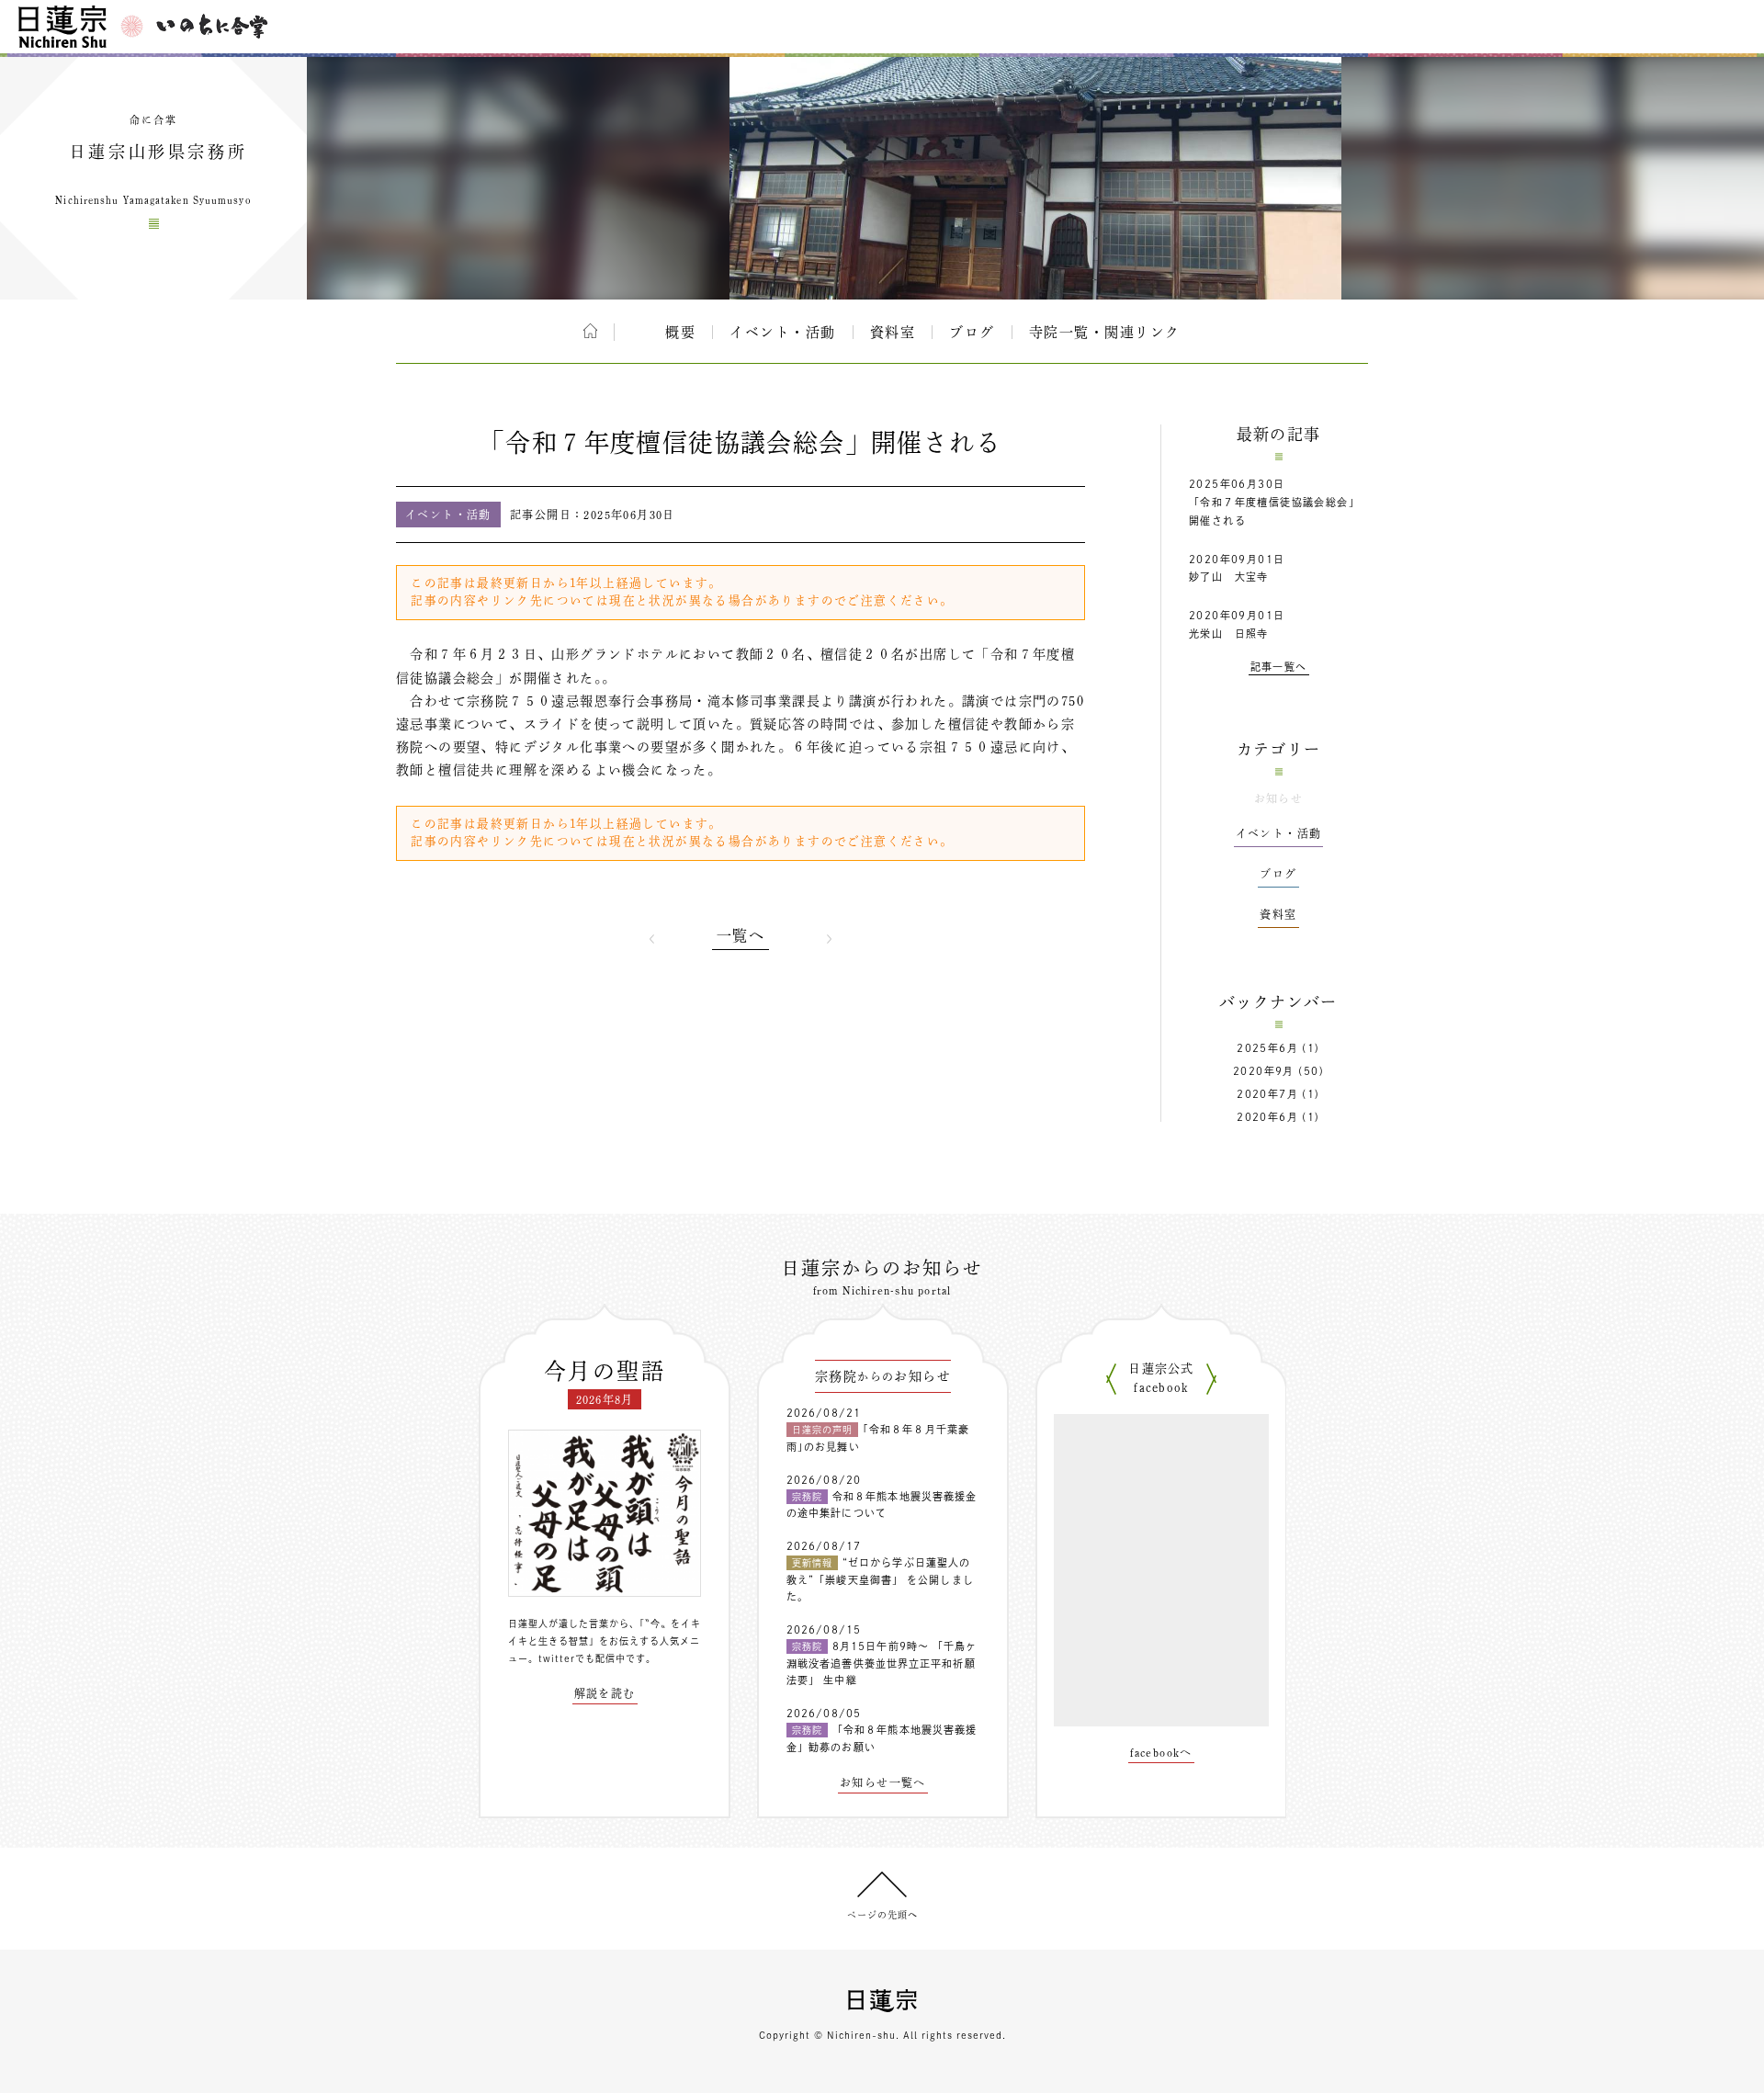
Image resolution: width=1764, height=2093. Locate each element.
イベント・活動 (783, 332)
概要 (680, 332)
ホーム (590, 331)
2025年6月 (1267, 1048)
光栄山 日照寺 (1229, 634)
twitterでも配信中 (582, 1658)
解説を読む (605, 1693)
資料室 (893, 332)
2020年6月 (1267, 1117)
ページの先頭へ (882, 1915)
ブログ (972, 332)
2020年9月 (1264, 1071)
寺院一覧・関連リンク (1105, 332)
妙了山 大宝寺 (1229, 577)
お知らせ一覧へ (883, 1782)
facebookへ (1161, 1752)
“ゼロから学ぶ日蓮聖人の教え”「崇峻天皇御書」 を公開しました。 (880, 1579)
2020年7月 (1267, 1094)
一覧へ (741, 935)
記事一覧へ (1279, 667)
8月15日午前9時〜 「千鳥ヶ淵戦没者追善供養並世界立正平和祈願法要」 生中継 (882, 1663)
